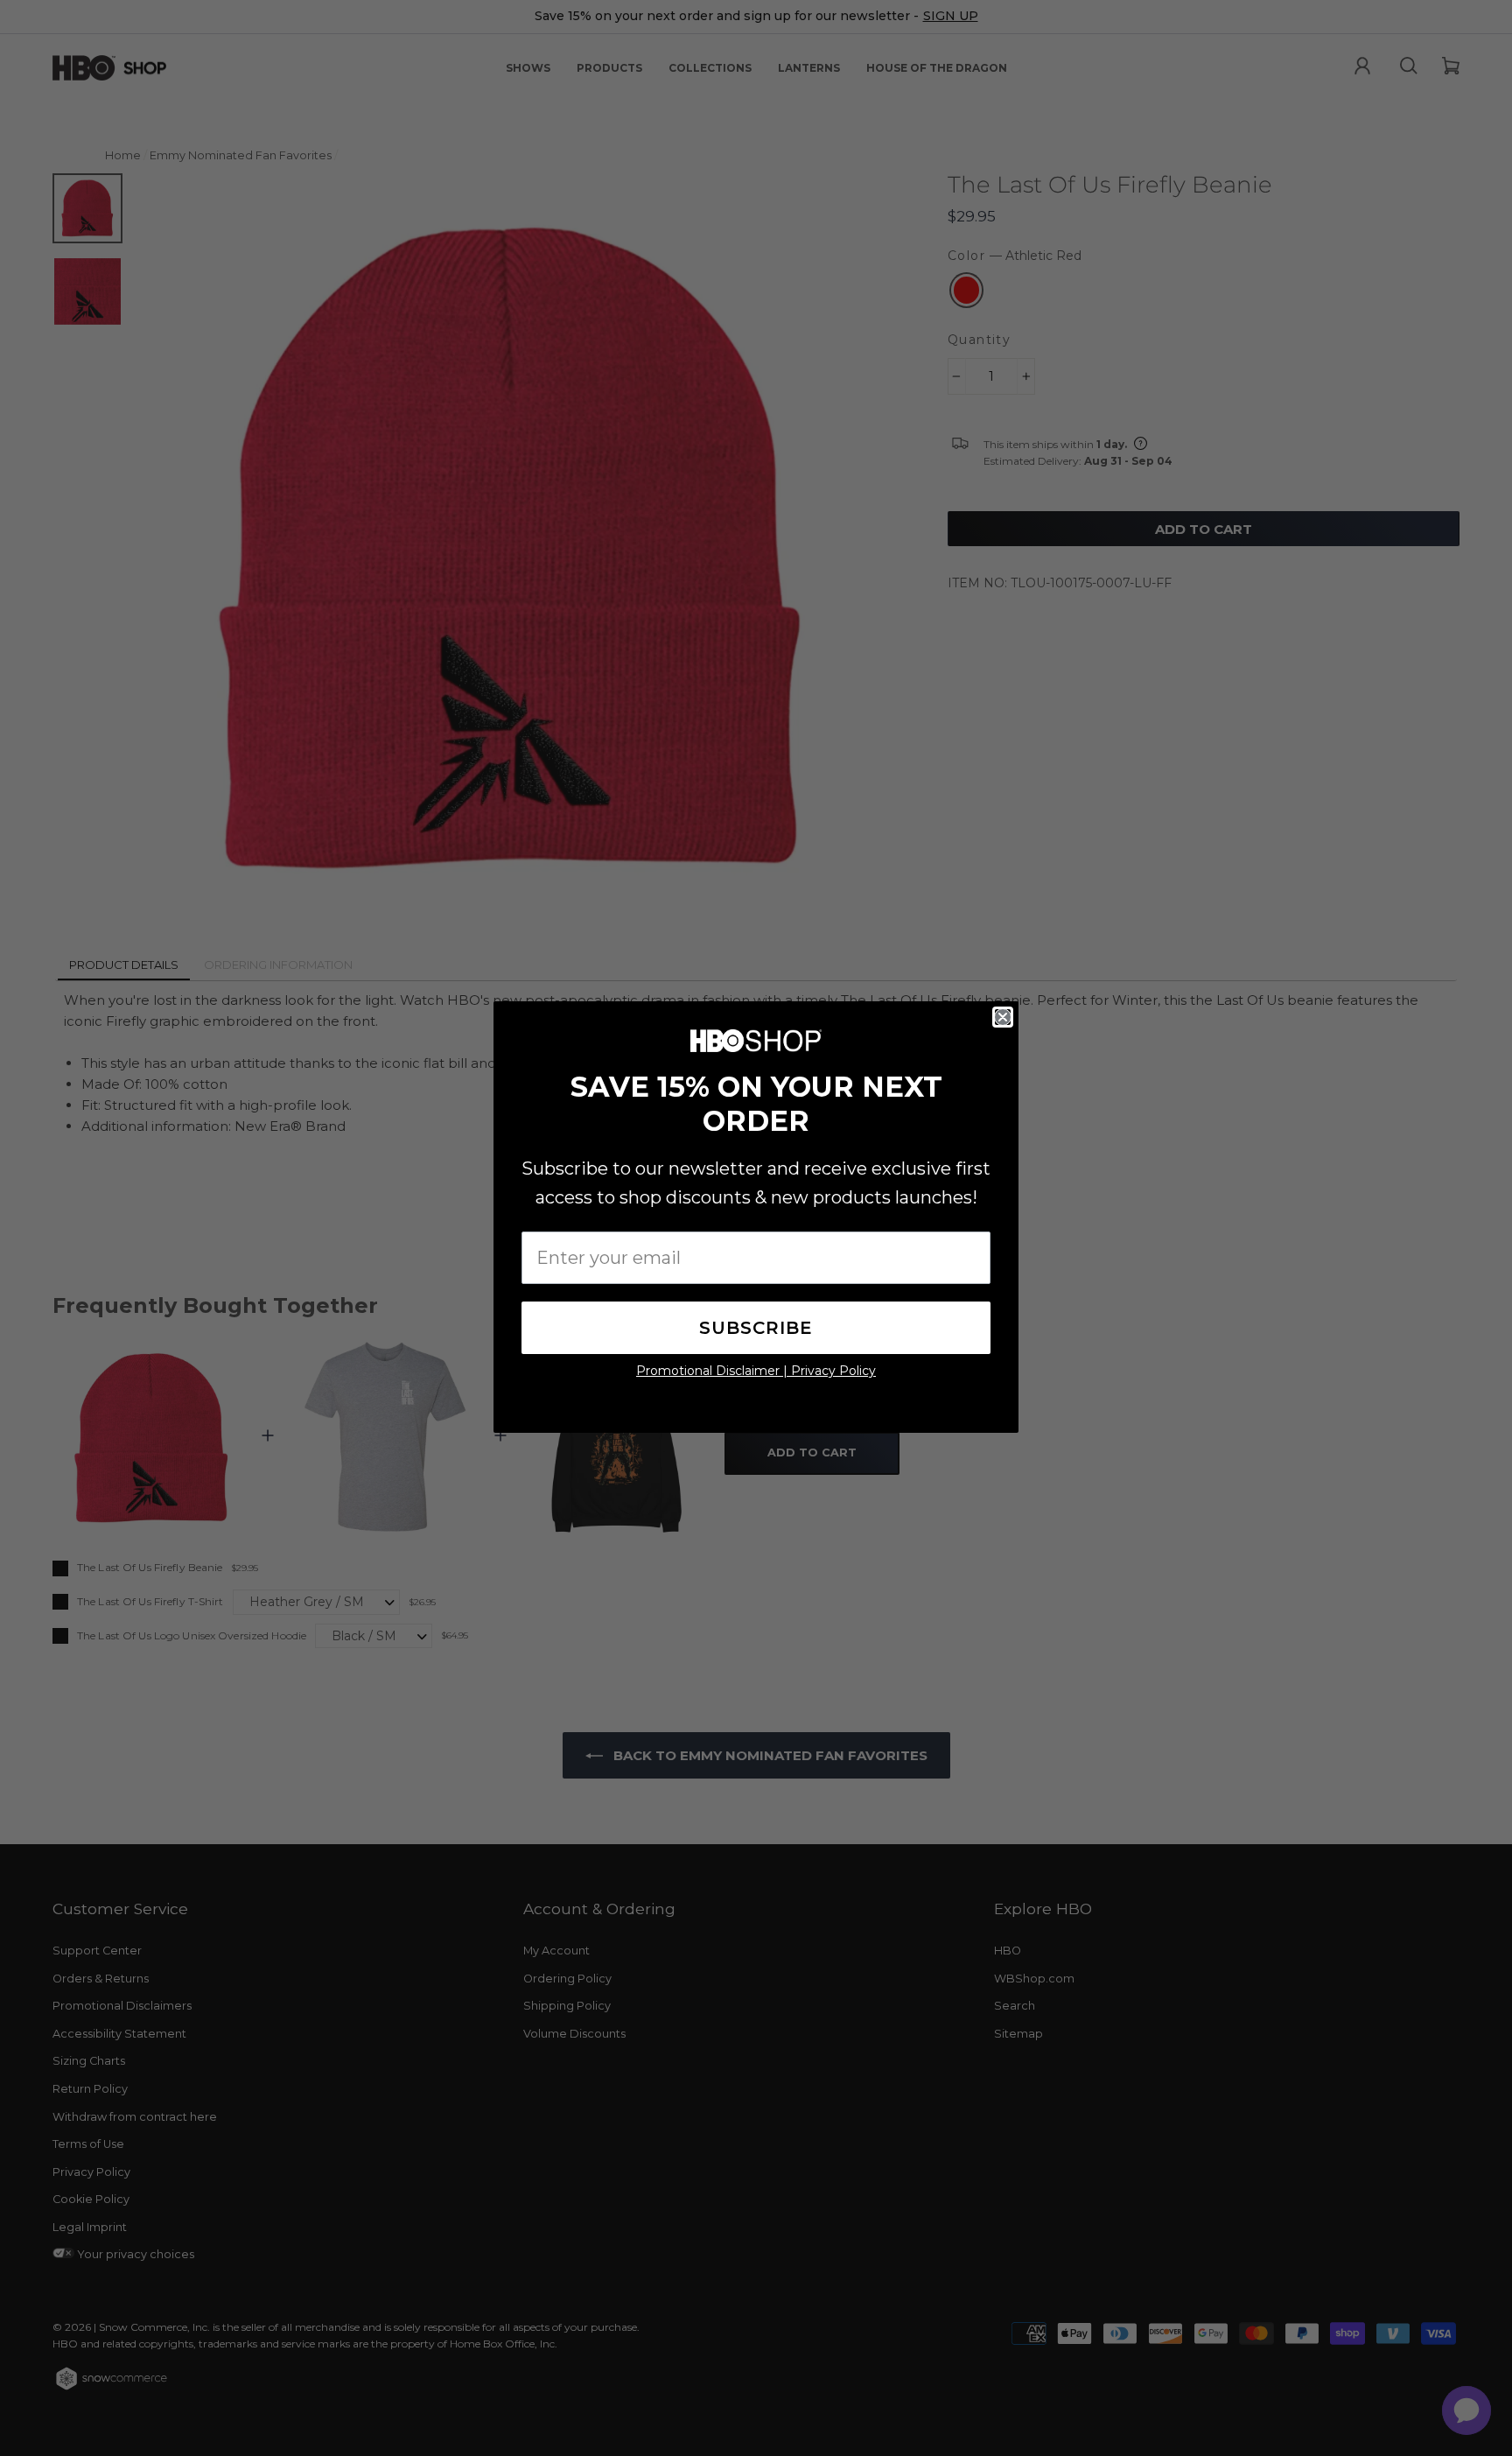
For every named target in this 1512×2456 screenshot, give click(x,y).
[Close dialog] (1003, 1017)
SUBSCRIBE (756, 1328)
